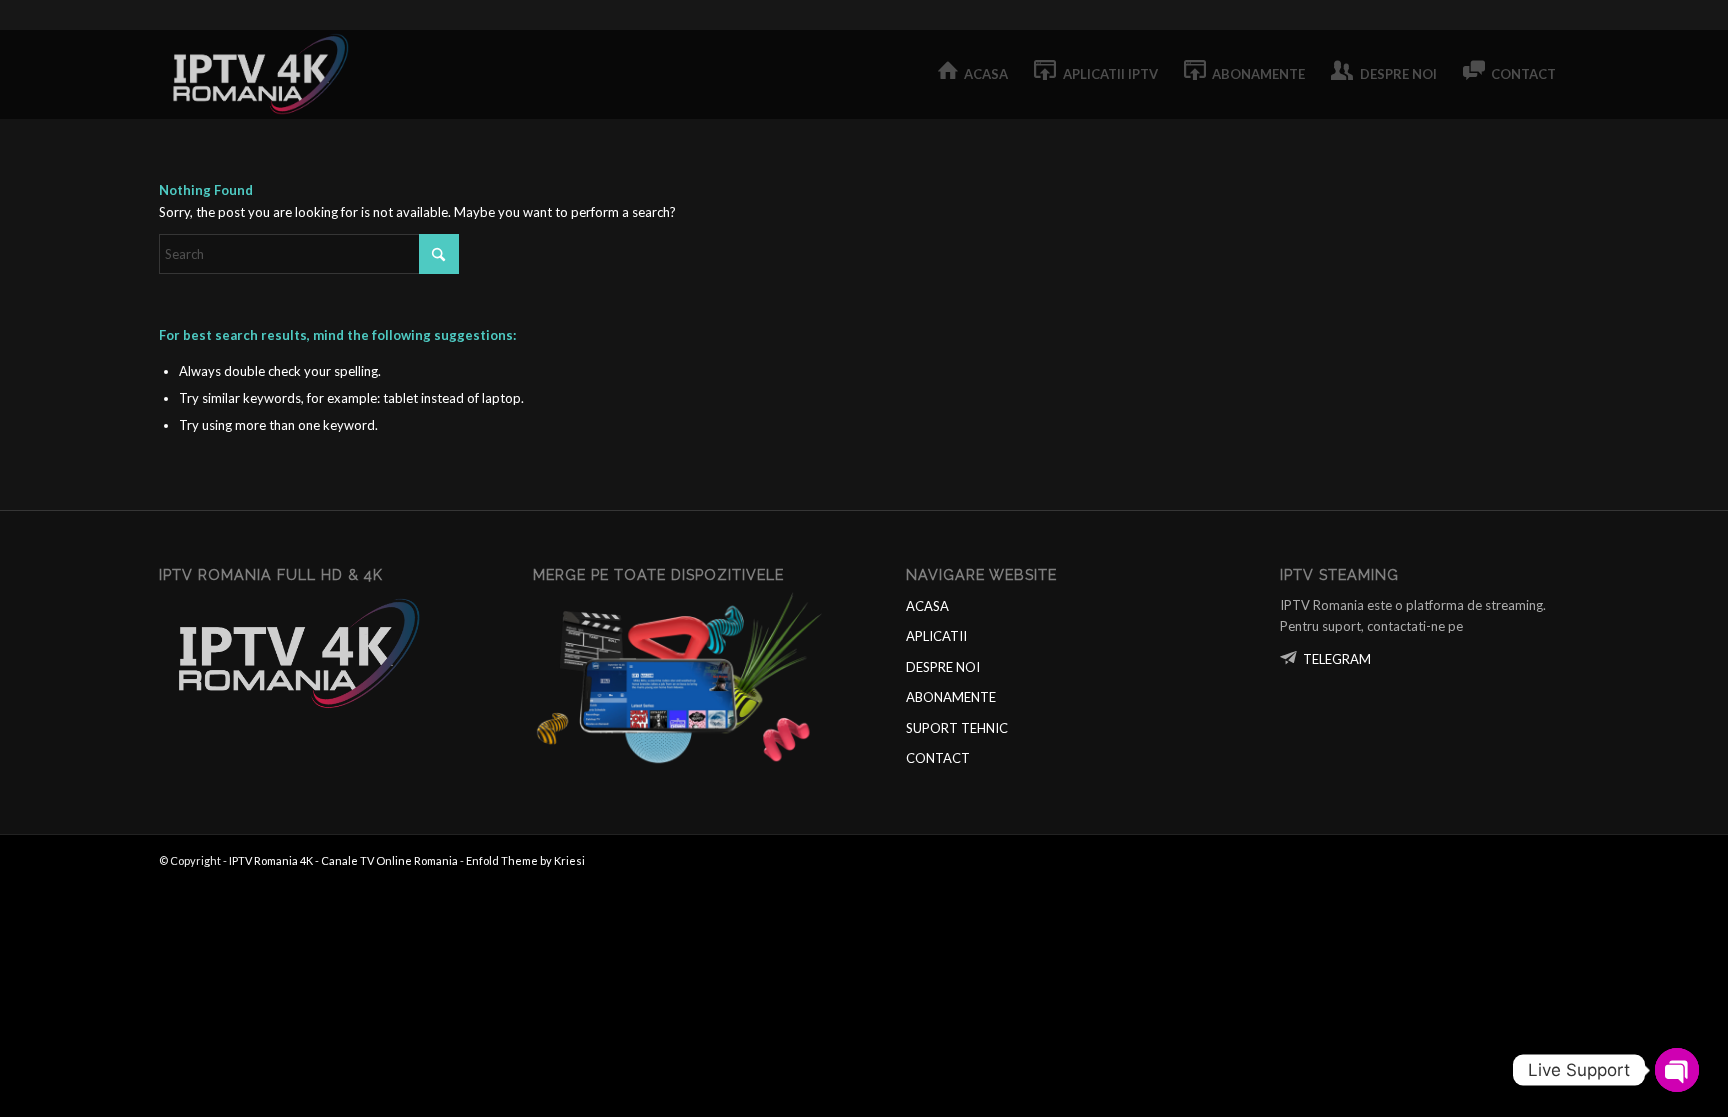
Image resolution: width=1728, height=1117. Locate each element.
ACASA (927, 606)
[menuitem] (973, 74)
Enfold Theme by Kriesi (525, 860)
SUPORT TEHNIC (957, 728)
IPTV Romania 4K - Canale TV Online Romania (343, 860)
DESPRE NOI (943, 667)
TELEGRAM (1337, 659)
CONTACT (938, 758)
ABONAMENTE (951, 697)
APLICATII (936, 636)
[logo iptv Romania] (264, 74)
